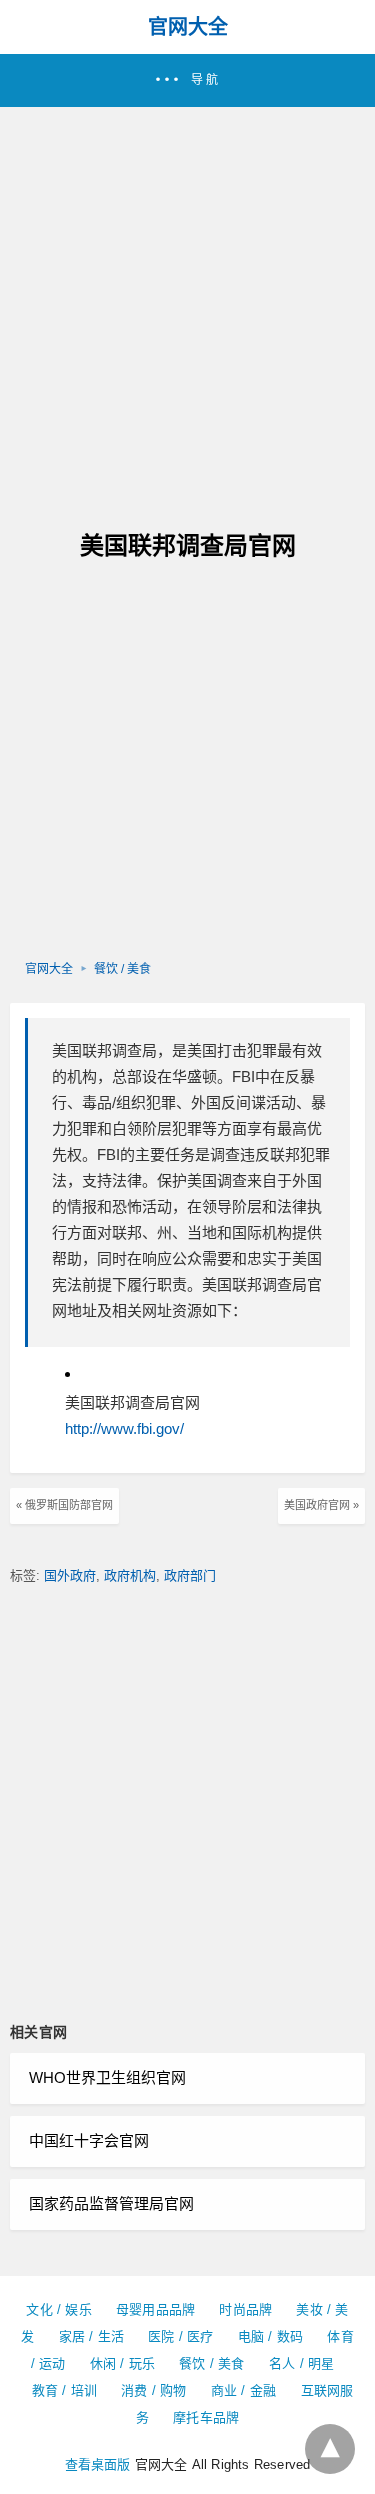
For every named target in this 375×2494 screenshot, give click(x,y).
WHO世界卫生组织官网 (107, 2077)
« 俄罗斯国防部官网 (64, 1505)
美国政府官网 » (321, 1505)
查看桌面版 (98, 2464)
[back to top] (330, 2449)
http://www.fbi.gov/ (124, 1428)
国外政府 (70, 1575)
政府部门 (190, 1575)
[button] (187, 80)
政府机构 (130, 1575)
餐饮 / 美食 (122, 969)
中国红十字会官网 (89, 2140)
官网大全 (188, 27)
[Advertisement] (187, 304)
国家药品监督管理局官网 (111, 2203)
